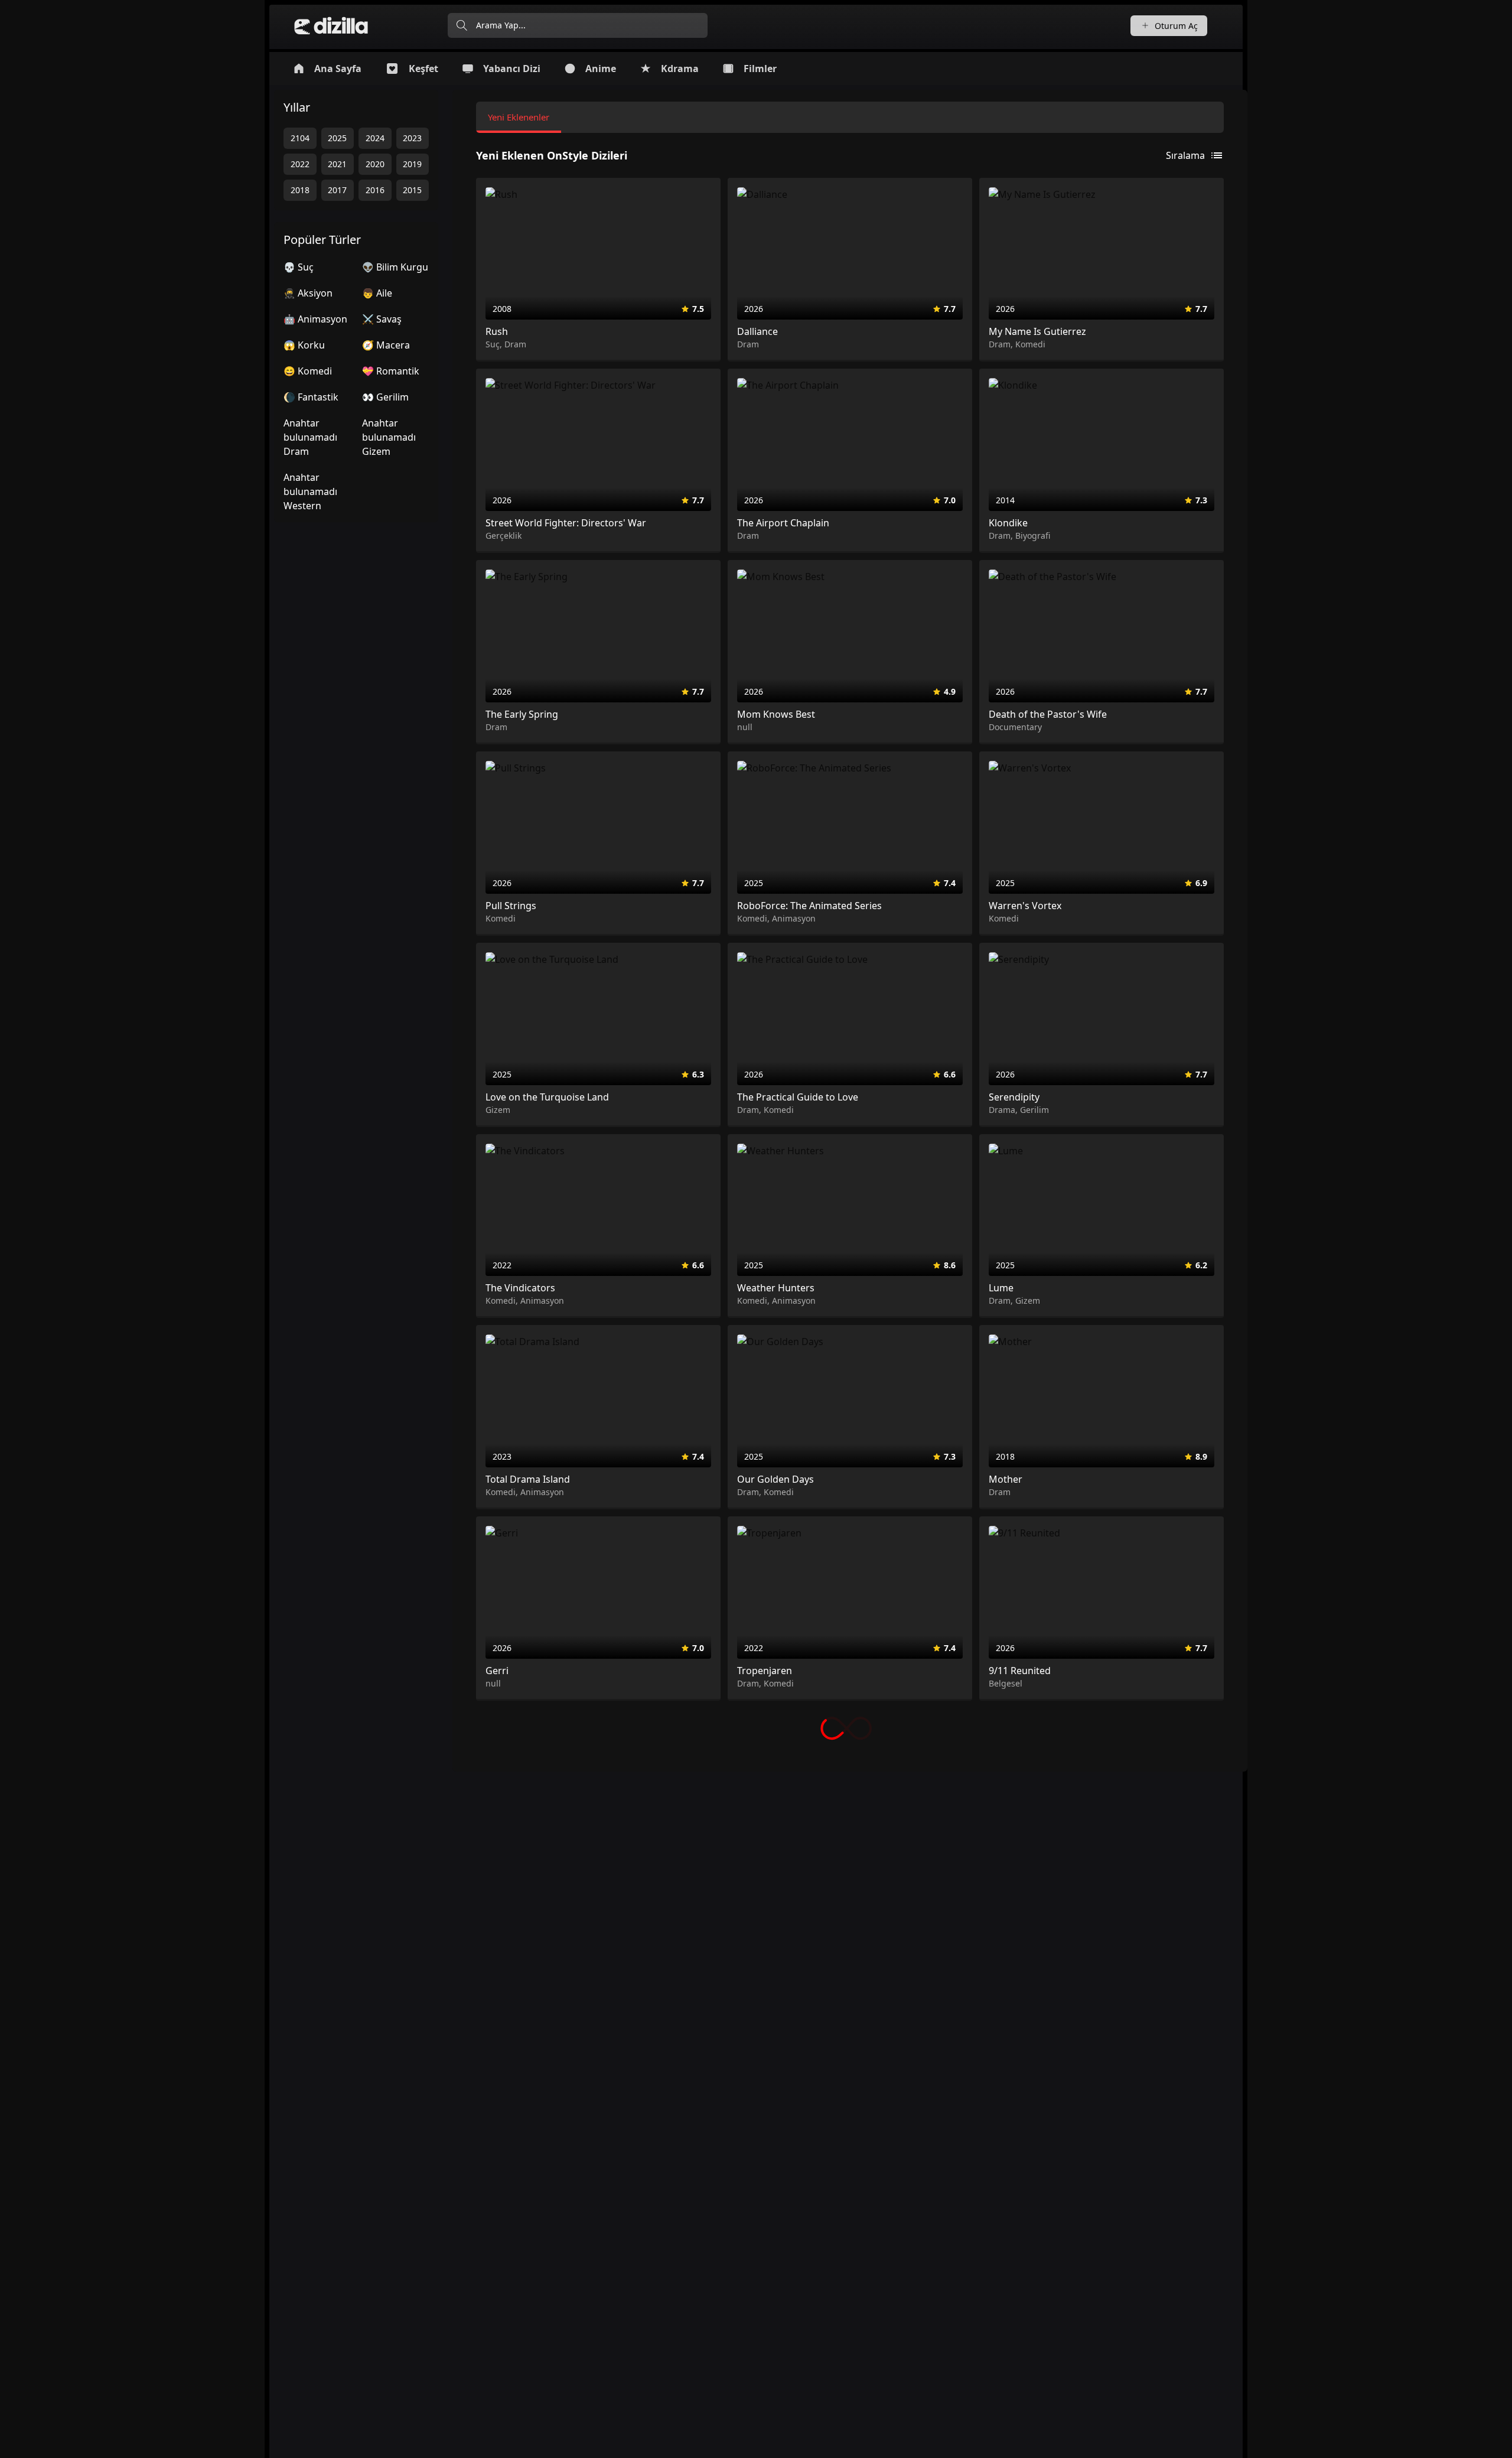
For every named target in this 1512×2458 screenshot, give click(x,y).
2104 (300, 138)
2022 (300, 164)
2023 (412, 138)
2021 (337, 164)
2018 (300, 190)
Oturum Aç (1176, 26)
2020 (375, 164)
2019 (412, 164)
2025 (337, 138)
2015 (412, 190)
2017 (337, 190)
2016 (375, 190)
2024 (375, 138)
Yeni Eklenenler (519, 117)
